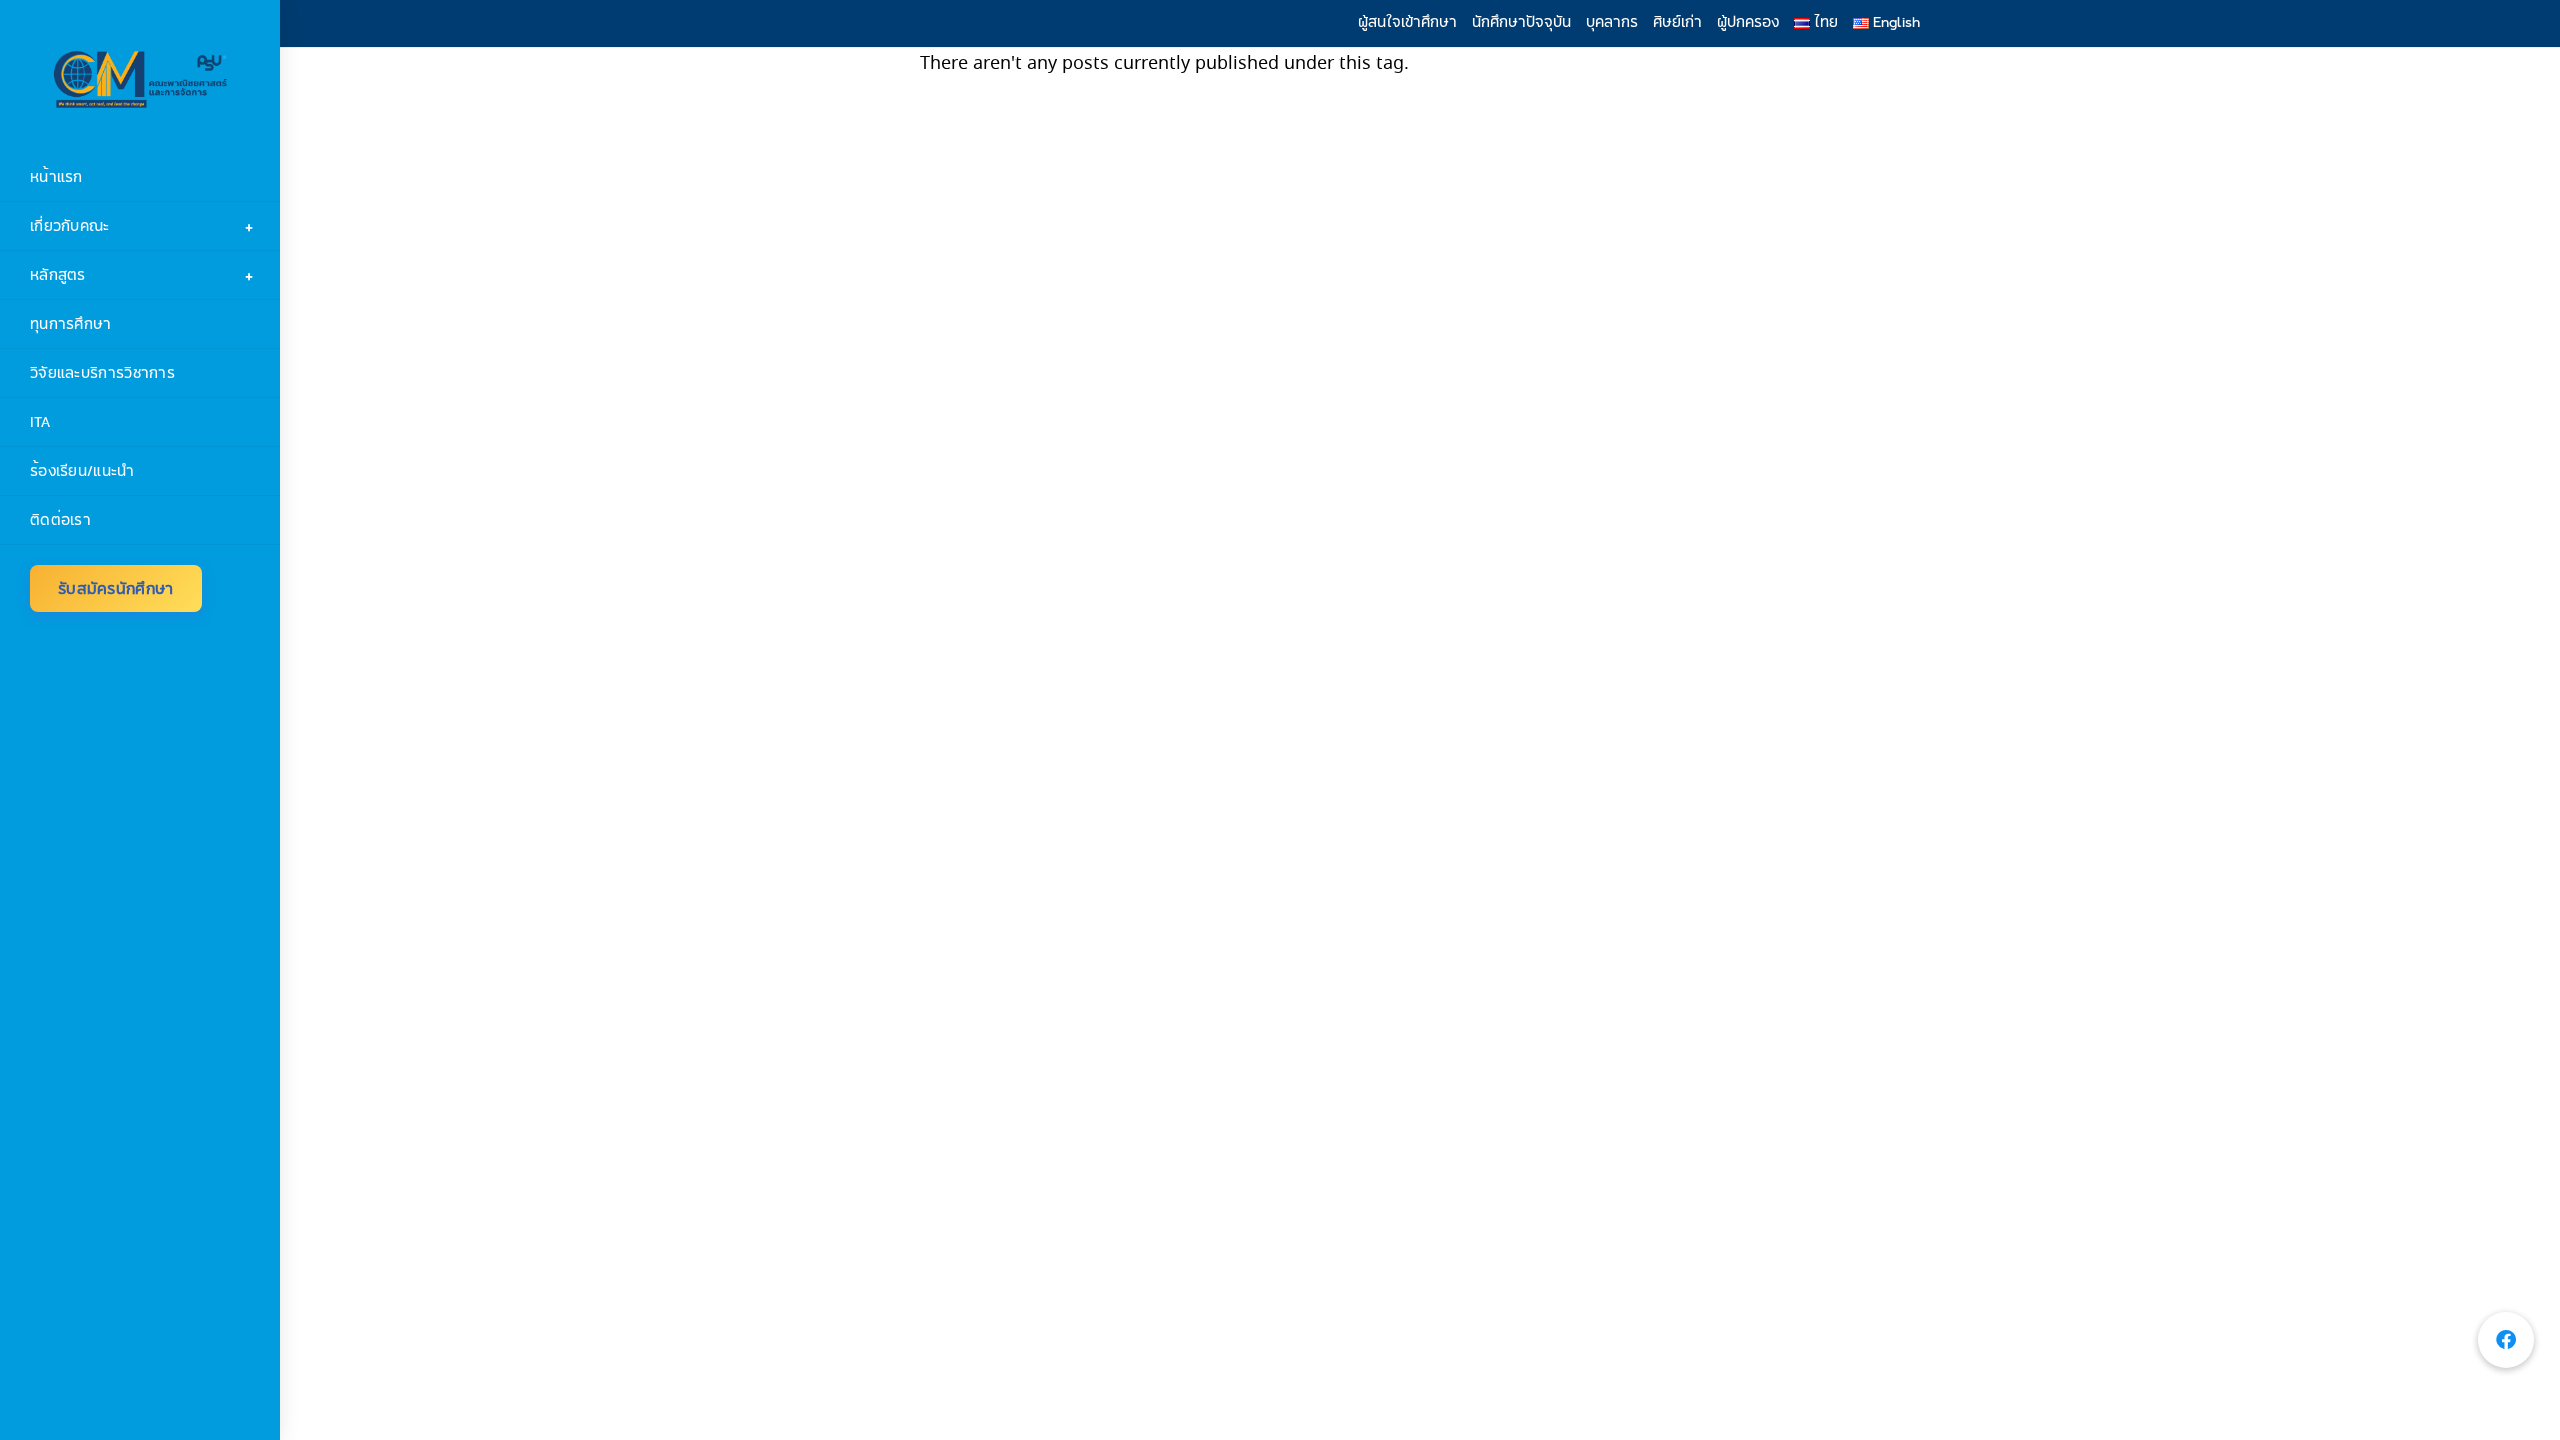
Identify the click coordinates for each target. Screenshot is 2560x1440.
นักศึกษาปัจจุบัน (1521, 22)
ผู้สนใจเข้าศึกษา (1407, 22)
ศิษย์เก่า (1677, 22)
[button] (2506, 1340)
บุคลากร (1612, 22)
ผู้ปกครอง (1748, 22)
